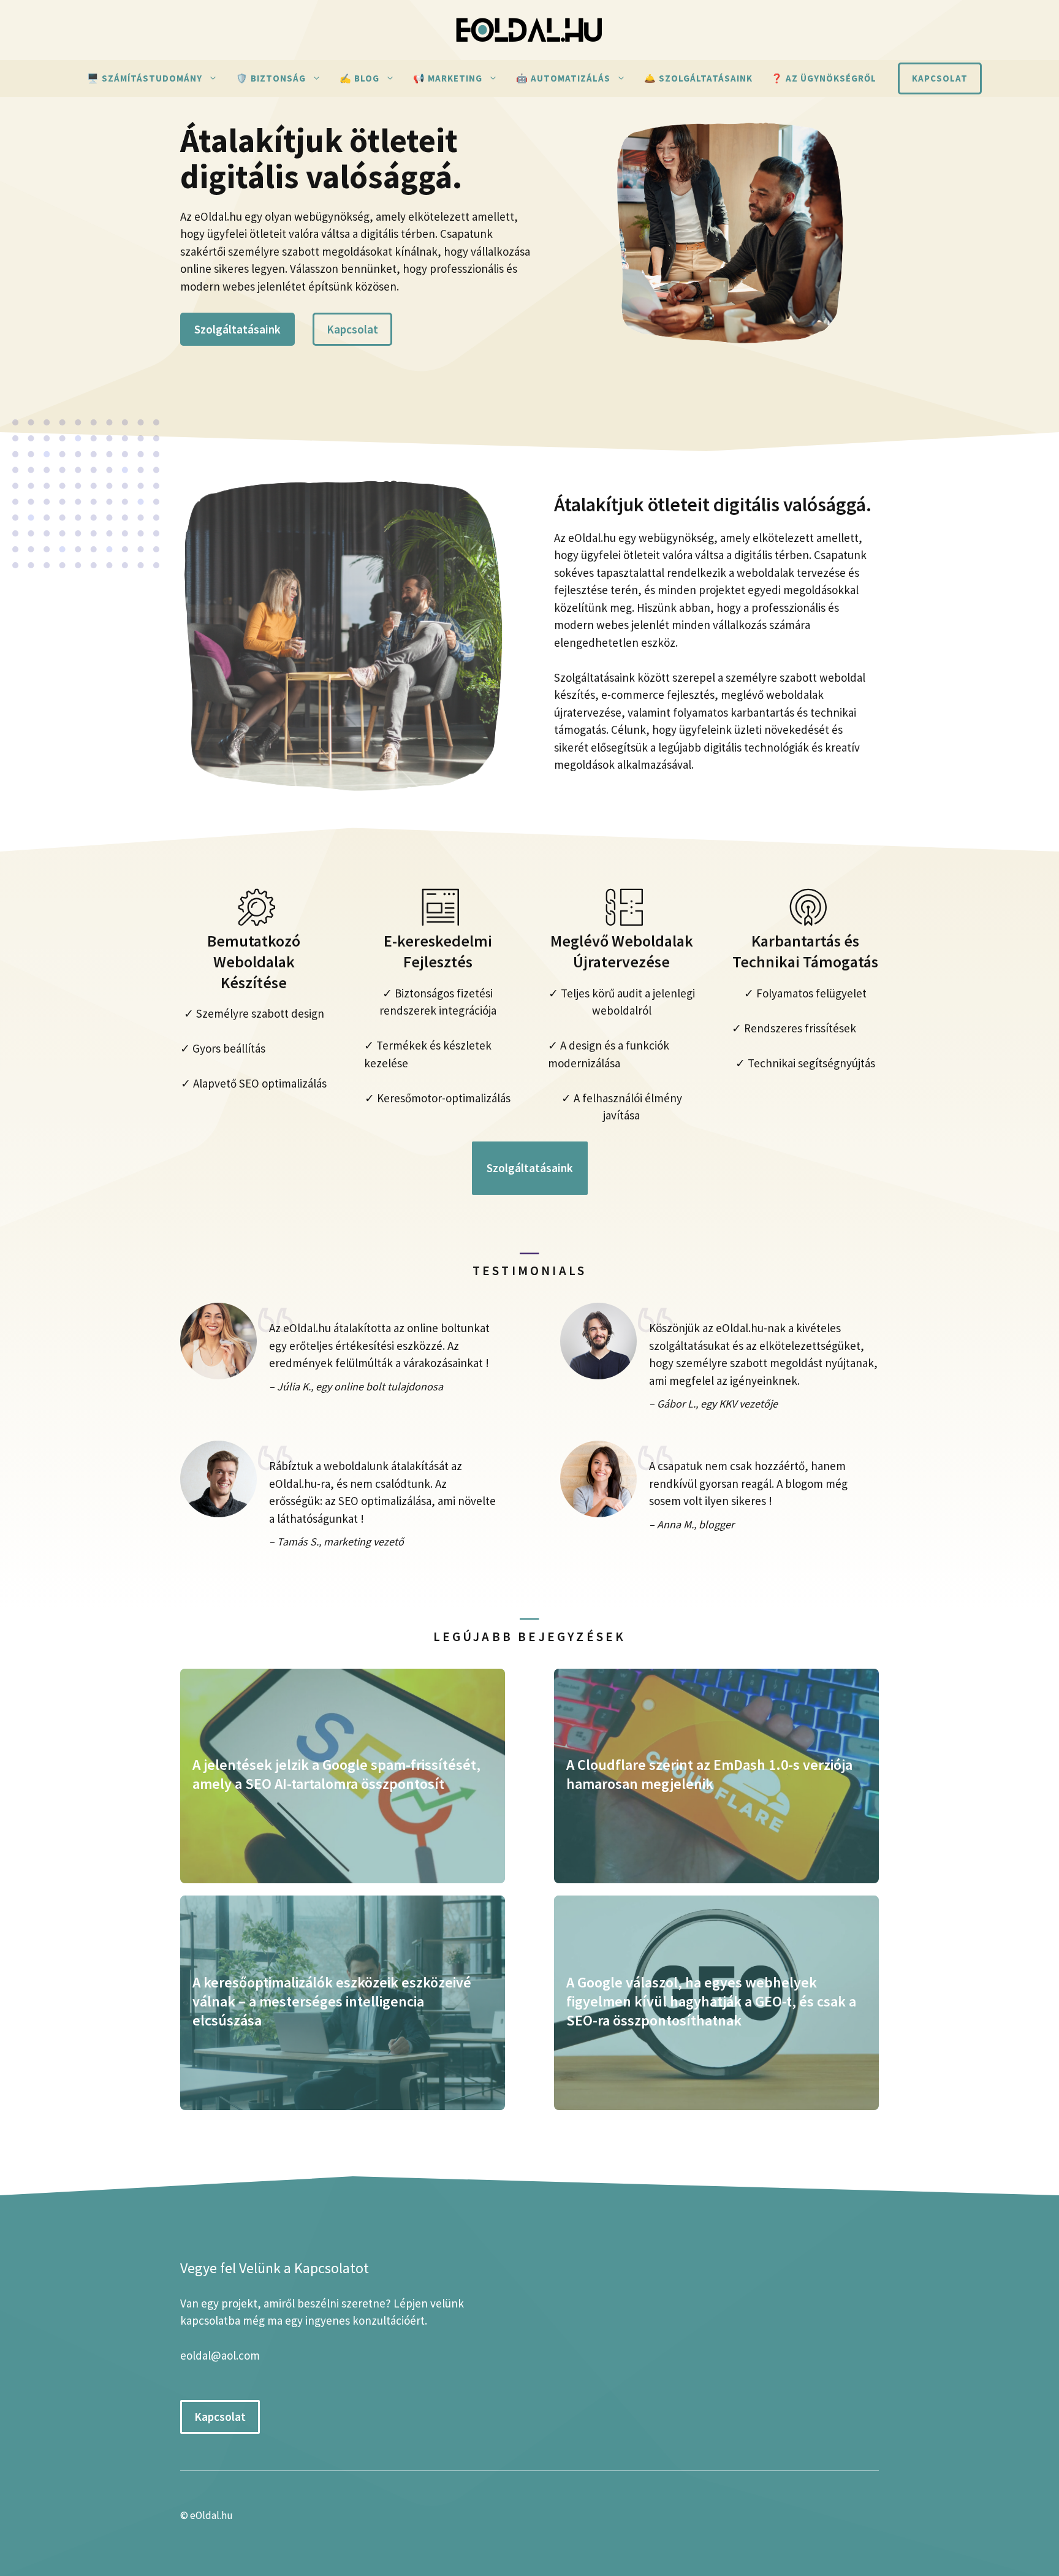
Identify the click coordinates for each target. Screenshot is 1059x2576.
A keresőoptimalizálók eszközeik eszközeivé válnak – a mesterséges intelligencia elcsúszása (332, 2001)
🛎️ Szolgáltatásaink (698, 78)
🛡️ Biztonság (271, 78)
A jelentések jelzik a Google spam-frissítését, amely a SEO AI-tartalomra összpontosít (336, 1774)
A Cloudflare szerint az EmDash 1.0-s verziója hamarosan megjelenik (709, 1774)
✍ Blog (359, 78)
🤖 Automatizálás (563, 78)
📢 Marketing (448, 78)
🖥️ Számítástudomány (145, 78)
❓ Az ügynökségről (824, 78)
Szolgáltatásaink (237, 329)
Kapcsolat (940, 78)
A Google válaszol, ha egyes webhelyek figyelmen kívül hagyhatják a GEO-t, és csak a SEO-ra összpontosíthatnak (711, 2001)
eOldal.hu (211, 2515)
